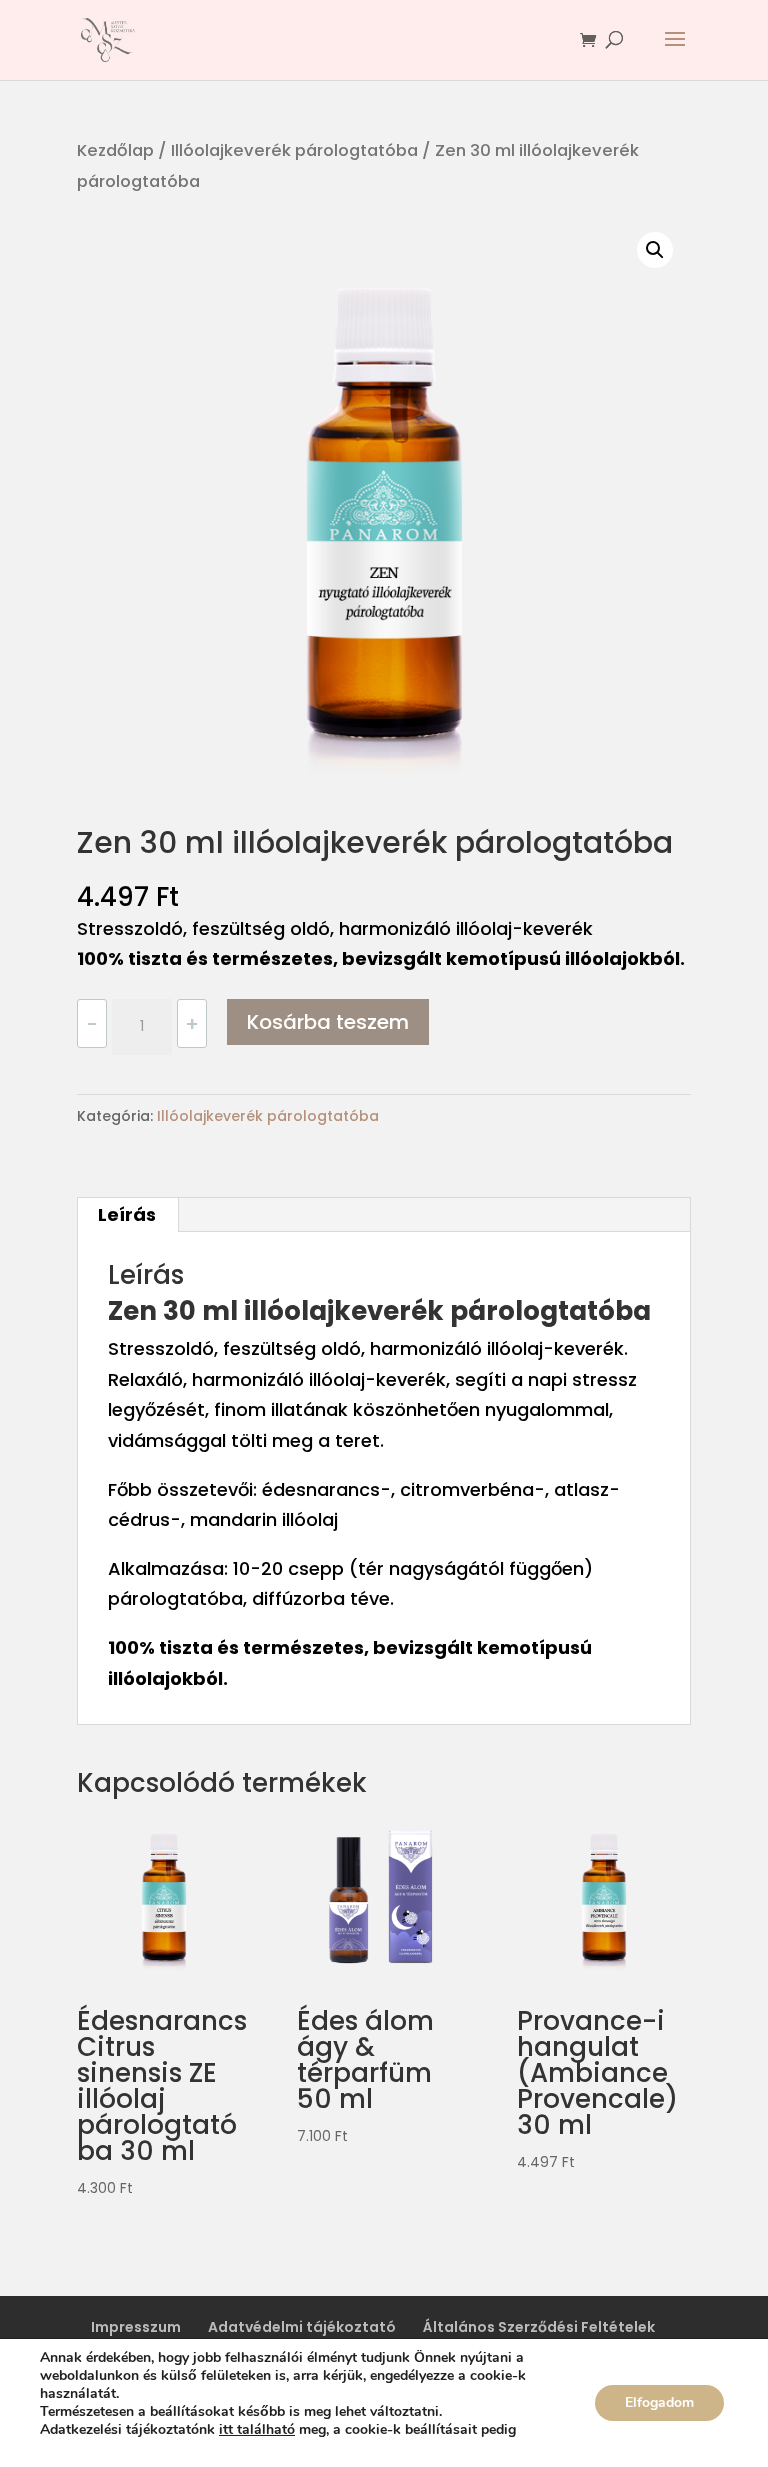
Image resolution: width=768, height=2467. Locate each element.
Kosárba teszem (328, 1022)
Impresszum (136, 2327)
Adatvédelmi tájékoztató (302, 2327)
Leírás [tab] (127, 1214)
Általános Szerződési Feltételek (539, 2327)
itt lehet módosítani (98, 2448)
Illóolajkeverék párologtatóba (294, 150)
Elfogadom (659, 2402)
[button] (655, 250)
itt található (257, 2429)
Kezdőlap (115, 150)
